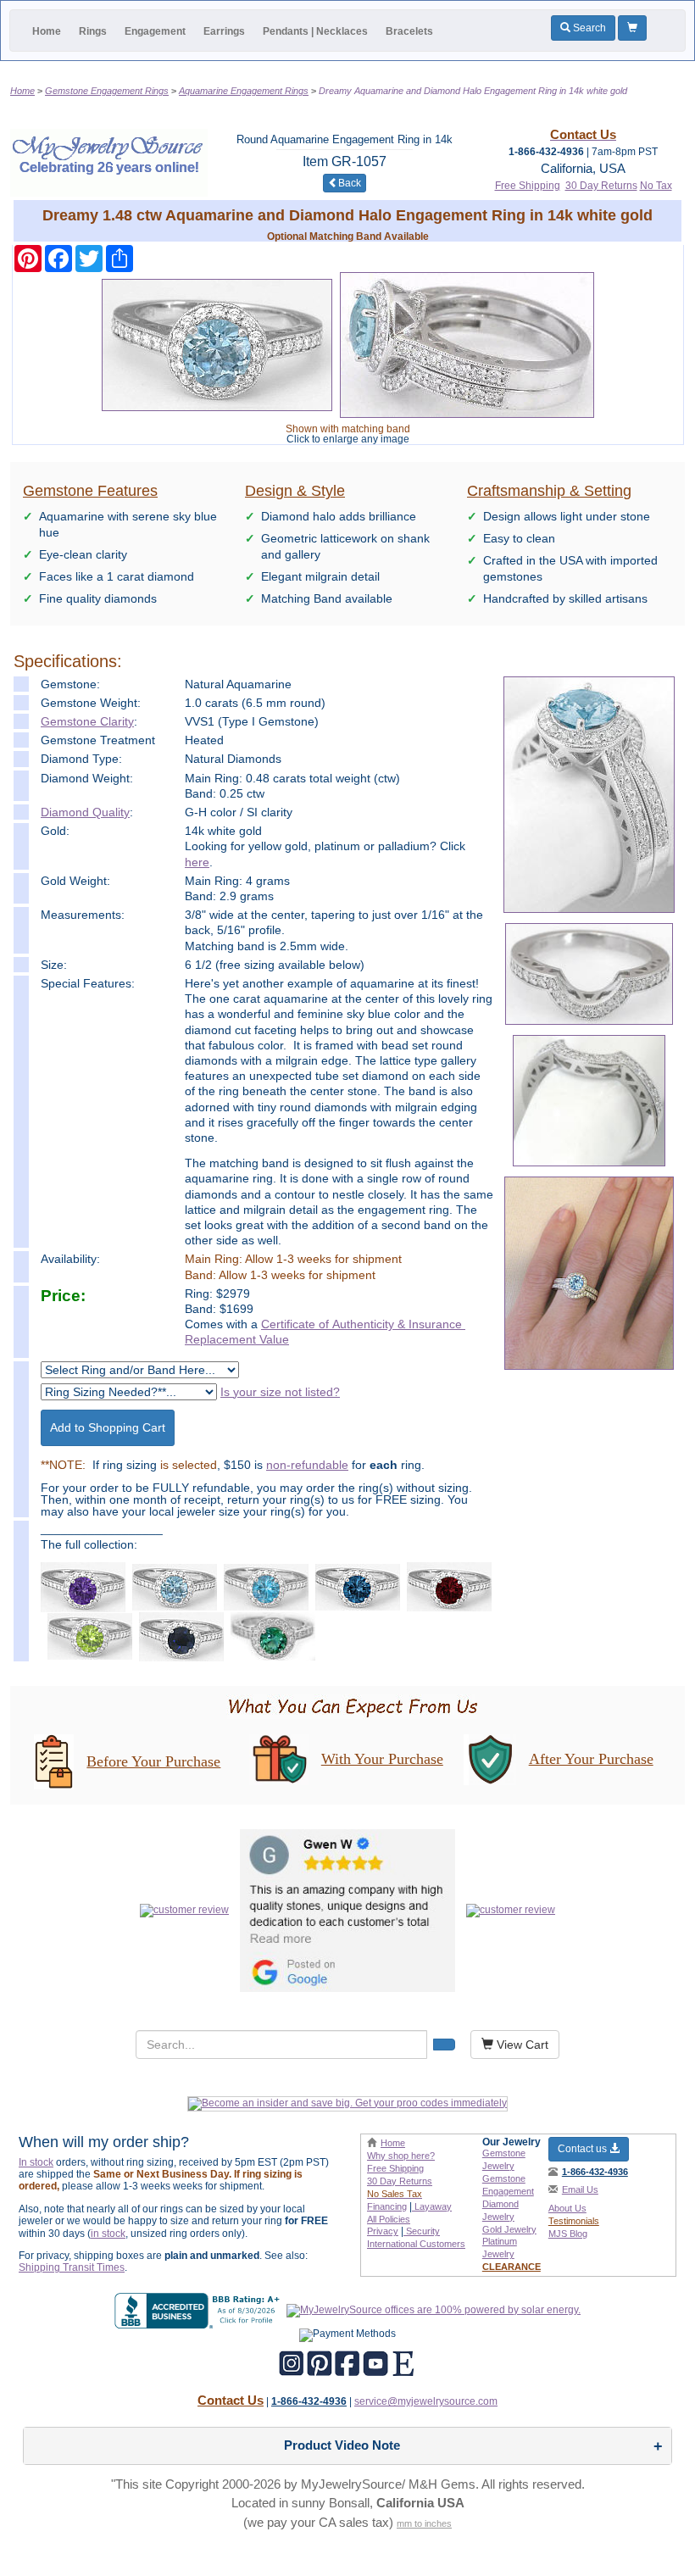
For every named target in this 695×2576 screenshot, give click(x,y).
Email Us (580, 2189)
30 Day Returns (601, 186)
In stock (36, 2162)
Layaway (432, 2206)
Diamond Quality (85, 812)
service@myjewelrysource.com (426, 2401)
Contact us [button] (584, 2149)
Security (422, 2231)
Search (588, 28)
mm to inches (424, 2523)
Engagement (155, 31)
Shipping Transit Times (72, 2267)
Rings (93, 31)
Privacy (383, 2231)
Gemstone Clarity (87, 721)
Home (47, 31)
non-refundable (307, 1465)
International (416, 2244)
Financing (387, 2206)
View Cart (521, 2045)
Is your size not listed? (280, 1392)
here (197, 862)
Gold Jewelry (509, 2229)
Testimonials (574, 2221)
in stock (108, 2234)
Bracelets (409, 31)
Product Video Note (342, 2445)
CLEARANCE (512, 2267)
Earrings (224, 31)
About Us (567, 2208)
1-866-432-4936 (595, 2172)
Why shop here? (401, 2156)
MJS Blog (568, 2234)
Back (350, 183)
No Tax (656, 186)
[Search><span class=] (444, 2045)
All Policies (389, 2219)
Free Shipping (528, 186)
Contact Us (231, 2400)
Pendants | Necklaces (315, 31)
